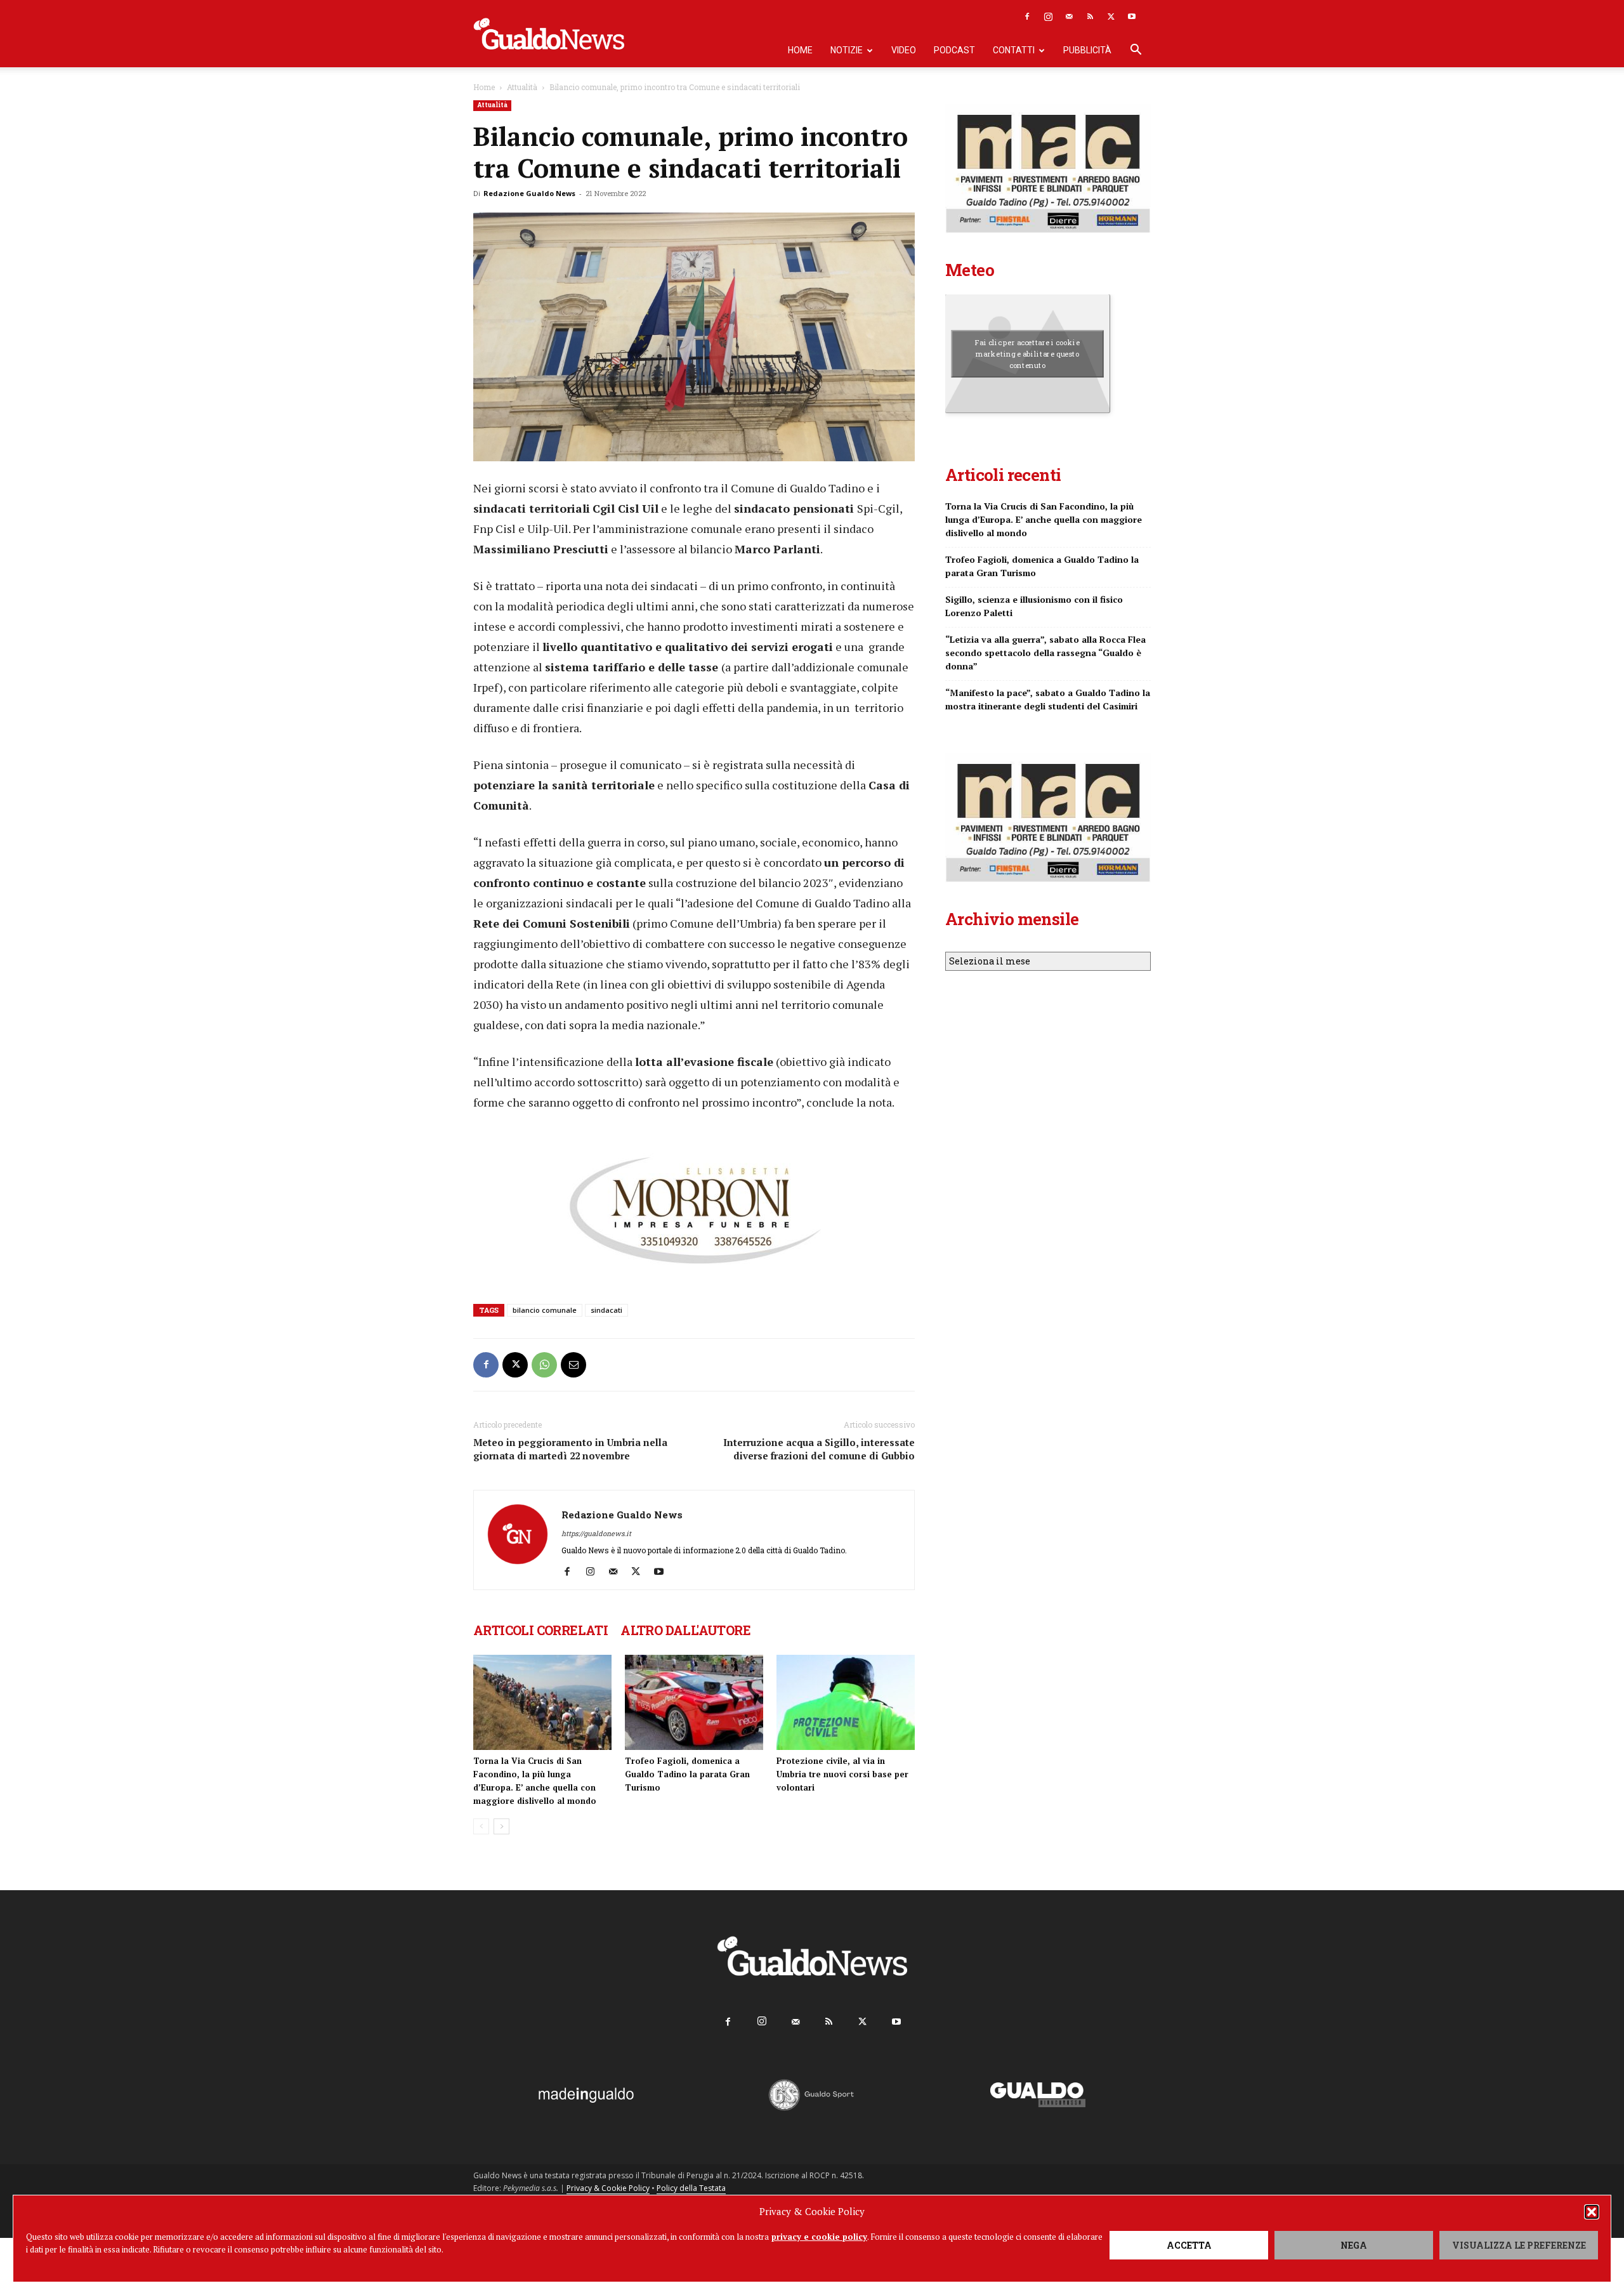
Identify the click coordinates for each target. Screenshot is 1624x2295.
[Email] (573, 1365)
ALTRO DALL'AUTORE (685, 1630)
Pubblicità (1087, 50)
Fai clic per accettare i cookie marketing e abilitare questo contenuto (1027, 353)
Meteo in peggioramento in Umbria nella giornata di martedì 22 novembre (570, 1449)
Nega (1354, 2245)
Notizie (847, 50)
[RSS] (1090, 16)
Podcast (954, 50)
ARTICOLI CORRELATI (540, 1630)
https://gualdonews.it (596, 1533)
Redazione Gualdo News (529, 193)
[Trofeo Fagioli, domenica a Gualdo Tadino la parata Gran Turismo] (694, 1702)
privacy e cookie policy (819, 2237)
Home (800, 50)
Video (904, 50)
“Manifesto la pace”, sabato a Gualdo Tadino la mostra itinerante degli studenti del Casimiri (1048, 699)
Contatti (1014, 50)
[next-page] (501, 1826)
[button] (1592, 2212)
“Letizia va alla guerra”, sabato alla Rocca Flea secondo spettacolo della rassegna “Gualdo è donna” (1045, 653)
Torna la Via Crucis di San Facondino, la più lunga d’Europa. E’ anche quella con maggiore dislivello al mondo (1044, 519)
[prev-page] (481, 1826)
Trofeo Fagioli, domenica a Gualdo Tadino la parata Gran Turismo (687, 1774)
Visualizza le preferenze (1519, 2245)
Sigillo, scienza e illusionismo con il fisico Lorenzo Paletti (1034, 606)
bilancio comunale (545, 1310)
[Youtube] (1132, 16)
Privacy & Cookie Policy (608, 2188)
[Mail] (1069, 16)
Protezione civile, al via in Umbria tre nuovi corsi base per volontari (842, 1774)
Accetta (1189, 2245)
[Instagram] (1048, 16)
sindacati (606, 1310)
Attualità (522, 87)
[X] (1111, 16)
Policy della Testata (691, 2188)
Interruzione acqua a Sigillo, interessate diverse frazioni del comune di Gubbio (819, 1449)
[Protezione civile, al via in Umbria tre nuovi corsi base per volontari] (846, 1702)
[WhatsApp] (544, 1365)
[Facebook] (1027, 16)
